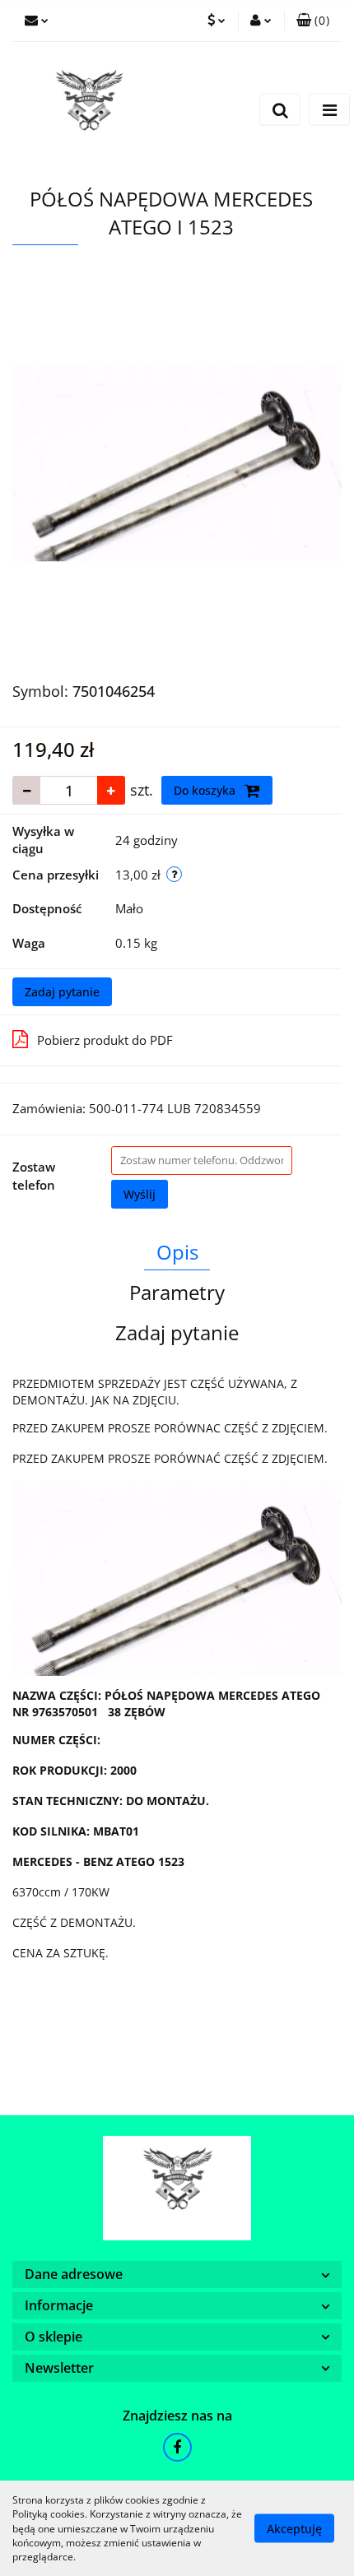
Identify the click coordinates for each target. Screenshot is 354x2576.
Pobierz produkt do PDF (105, 1040)
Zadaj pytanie (62, 992)
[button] (313, 21)
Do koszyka (206, 790)
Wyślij (140, 1194)
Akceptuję (294, 2529)
